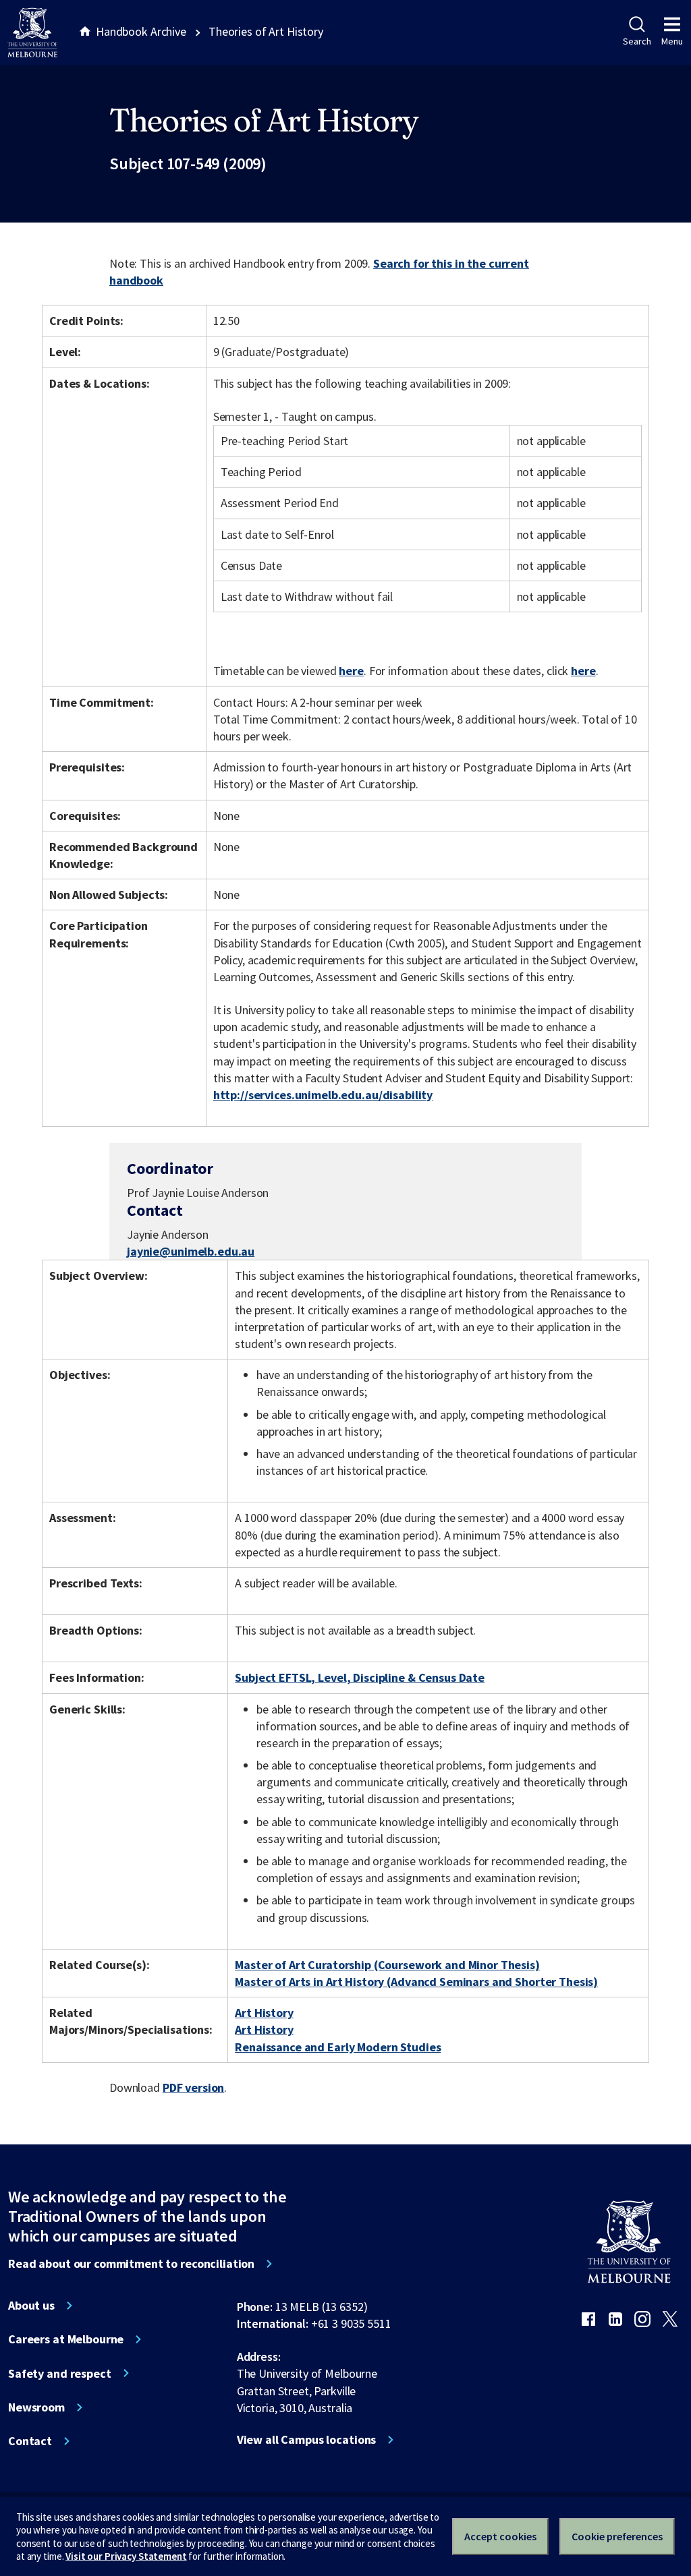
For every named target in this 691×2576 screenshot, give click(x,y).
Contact (30, 2441)
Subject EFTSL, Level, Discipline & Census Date (360, 1677)
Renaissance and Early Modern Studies (338, 2047)
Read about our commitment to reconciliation (131, 2264)
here (351, 671)
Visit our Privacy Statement (126, 2556)
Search (637, 41)
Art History (264, 2013)
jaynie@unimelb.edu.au (191, 1252)
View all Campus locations (307, 2440)
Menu (672, 41)
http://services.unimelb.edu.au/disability (323, 1095)
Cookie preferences (617, 2536)
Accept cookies (500, 2536)
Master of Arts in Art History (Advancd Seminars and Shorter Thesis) (416, 1982)
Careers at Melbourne (66, 2339)
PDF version (194, 2087)
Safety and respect (60, 2374)
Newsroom (36, 2407)
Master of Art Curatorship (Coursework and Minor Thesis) (387, 1965)
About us (31, 2306)
